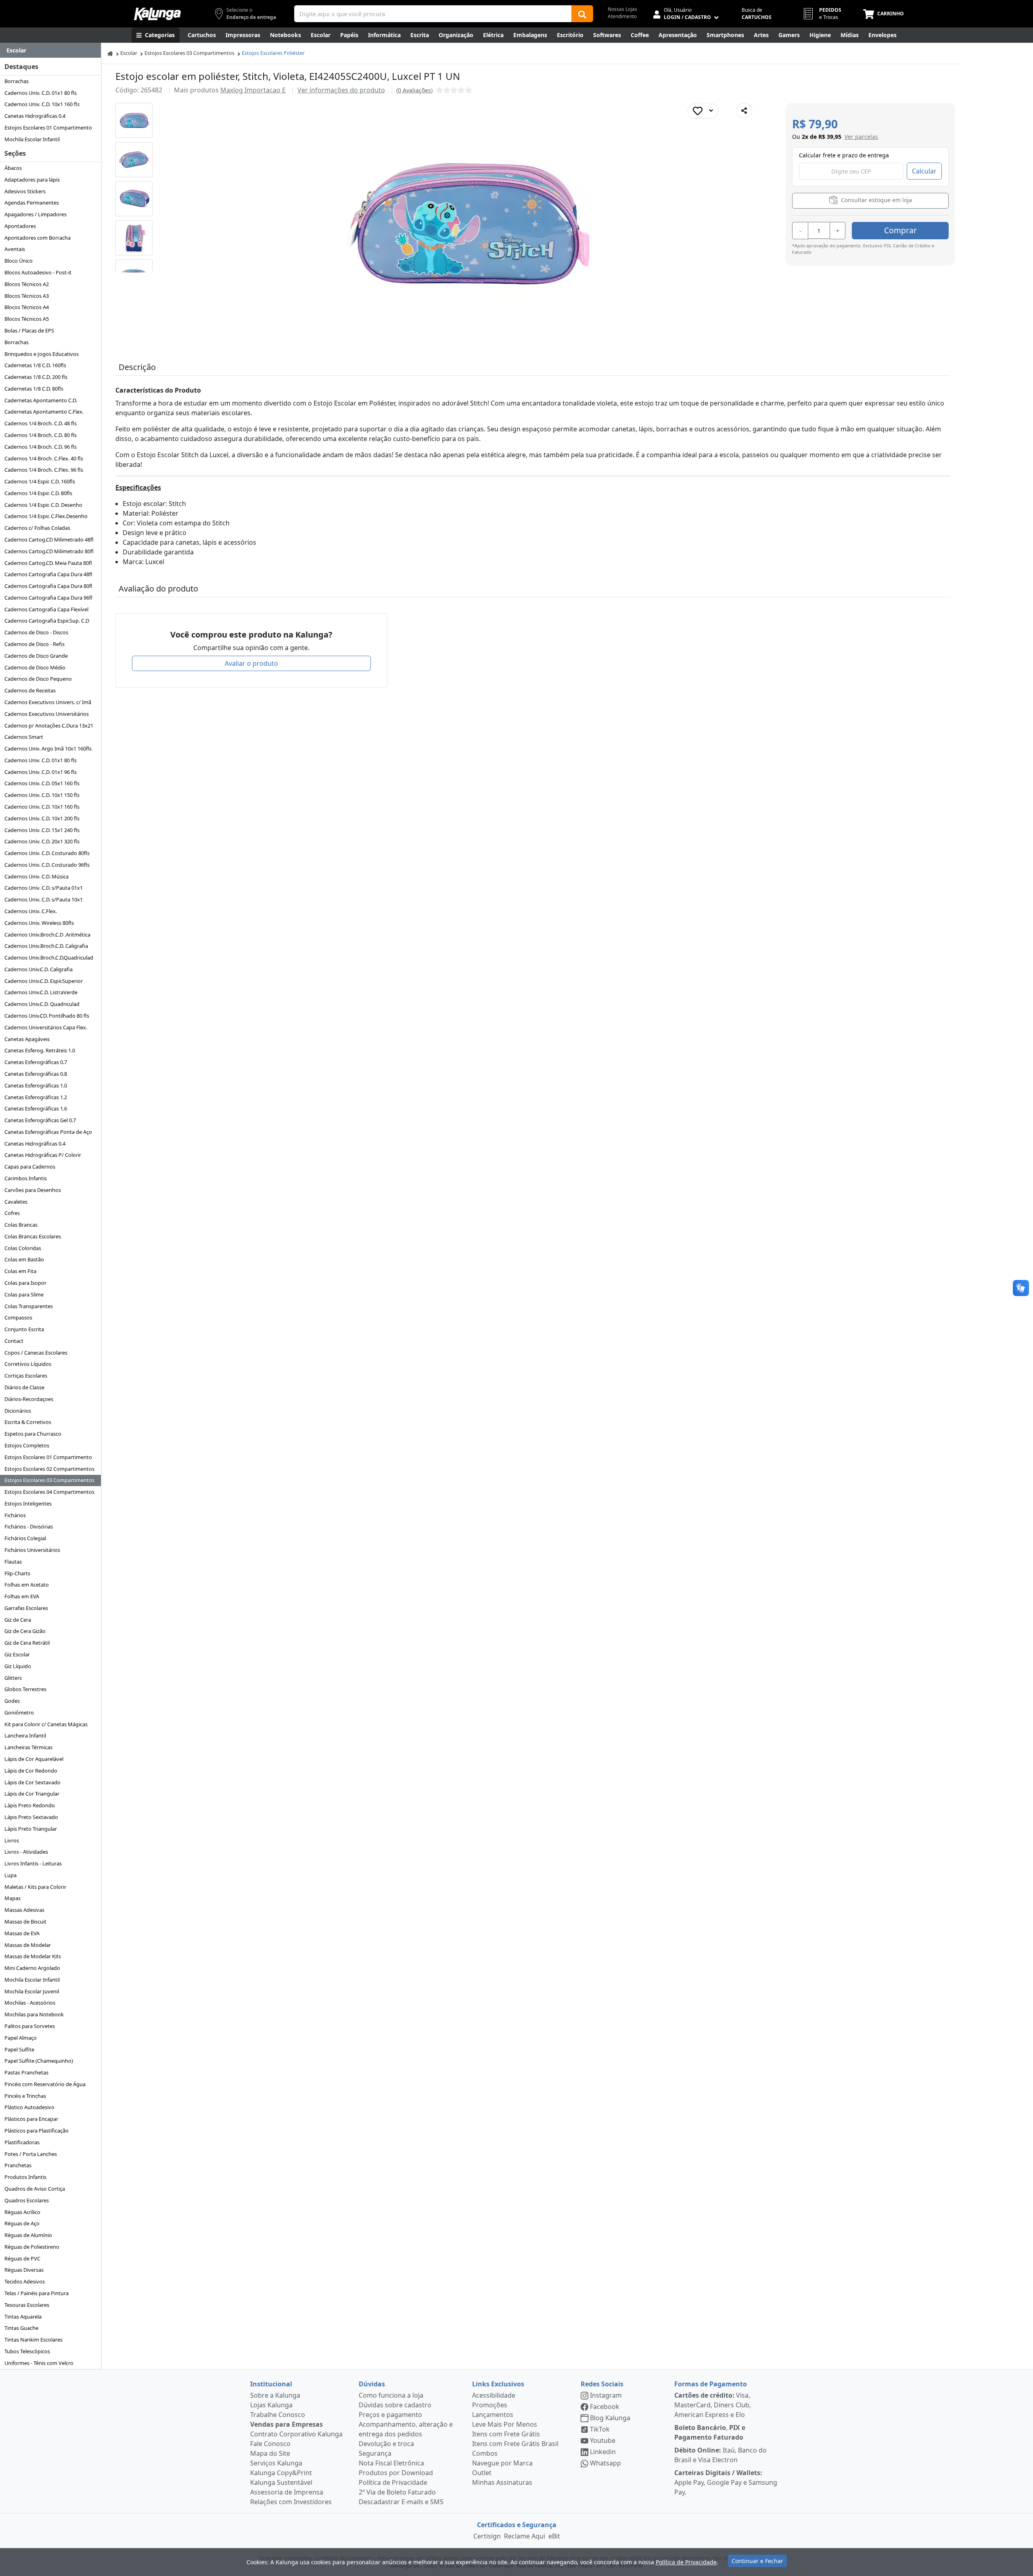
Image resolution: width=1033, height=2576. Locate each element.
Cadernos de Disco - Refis (35, 644)
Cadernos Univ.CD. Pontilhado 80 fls (47, 1016)
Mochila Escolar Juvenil (32, 1991)
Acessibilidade (494, 2395)
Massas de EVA (22, 1933)
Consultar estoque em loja (876, 200)
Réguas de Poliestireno (32, 2247)
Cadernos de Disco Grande (36, 656)
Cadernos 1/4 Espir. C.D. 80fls (38, 493)
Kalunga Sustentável (281, 2482)
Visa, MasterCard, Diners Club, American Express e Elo (713, 2405)
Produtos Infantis (25, 2177)
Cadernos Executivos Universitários (47, 714)
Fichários (15, 1515)
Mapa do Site (270, 2453)
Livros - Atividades (26, 1852)
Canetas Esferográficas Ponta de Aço (48, 1132)
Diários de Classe (24, 1387)
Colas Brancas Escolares (33, 1236)
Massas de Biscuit (25, 1922)
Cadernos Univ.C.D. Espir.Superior (44, 981)
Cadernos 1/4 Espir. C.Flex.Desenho (46, 516)
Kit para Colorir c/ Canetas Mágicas (46, 1724)
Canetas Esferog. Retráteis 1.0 (40, 1050)
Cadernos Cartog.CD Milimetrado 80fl (49, 551)
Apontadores (20, 226)
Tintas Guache (21, 2328)
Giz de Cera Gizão (25, 1631)
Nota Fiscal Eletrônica (391, 2463)
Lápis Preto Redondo (30, 1805)
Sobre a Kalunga (275, 2395)
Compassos (18, 1317)
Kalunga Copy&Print (281, 2473)
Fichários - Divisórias (29, 1526)
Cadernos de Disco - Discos (36, 632)
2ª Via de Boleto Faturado (397, 2492)
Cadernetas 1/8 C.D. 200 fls (36, 377)
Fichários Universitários (32, 1550)
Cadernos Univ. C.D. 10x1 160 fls (42, 104)
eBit (554, 2536)
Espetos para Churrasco (33, 1434)
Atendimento (622, 16)
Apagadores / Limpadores (36, 214)
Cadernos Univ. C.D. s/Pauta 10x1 (44, 899)
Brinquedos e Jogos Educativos (42, 354)
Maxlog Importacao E (253, 90)
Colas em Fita (20, 1271)
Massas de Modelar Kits (33, 1956)
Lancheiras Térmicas (28, 1747)
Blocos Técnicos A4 (27, 307)
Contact (14, 1341)
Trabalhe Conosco (278, 2415)
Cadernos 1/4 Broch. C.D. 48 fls (41, 423)
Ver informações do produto (341, 90)
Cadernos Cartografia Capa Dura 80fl (48, 586)
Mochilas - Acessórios (30, 2003)
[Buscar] (582, 14)
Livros (12, 1840)
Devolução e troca (386, 2444)
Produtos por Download (396, 2473)
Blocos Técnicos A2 (27, 284)
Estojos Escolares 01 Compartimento (48, 128)
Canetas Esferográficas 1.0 (36, 1085)
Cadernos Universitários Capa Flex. (46, 1027)
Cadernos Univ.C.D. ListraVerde (41, 992)
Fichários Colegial (25, 1538)
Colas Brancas (21, 1225)
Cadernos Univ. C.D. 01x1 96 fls (41, 772)
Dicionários (18, 1411)
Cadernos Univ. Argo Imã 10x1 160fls (48, 749)
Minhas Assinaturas (502, 2482)
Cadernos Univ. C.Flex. (31, 911)
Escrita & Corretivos (28, 1422)
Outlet (482, 2473)
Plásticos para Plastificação (37, 2131)
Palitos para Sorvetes (30, 2026)
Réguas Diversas (24, 2270)
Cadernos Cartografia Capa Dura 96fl (48, 598)
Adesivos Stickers (25, 191)
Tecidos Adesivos (25, 2281)
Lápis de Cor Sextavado (32, 1782)
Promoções (490, 2405)
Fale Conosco (270, 2444)
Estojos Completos (27, 1445)
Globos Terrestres (25, 1689)
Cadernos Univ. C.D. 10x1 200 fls (42, 818)
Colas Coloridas (23, 1248)
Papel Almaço (21, 2038)
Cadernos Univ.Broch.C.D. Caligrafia (46, 946)
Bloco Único (19, 261)
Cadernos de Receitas (30, 690)
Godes (12, 1701)
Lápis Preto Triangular (31, 1829)
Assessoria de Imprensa (287, 2492)
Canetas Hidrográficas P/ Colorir (43, 1155)
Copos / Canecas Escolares (36, 1353)
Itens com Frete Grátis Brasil (515, 2444)
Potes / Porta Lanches (31, 2154)
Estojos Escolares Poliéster (273, 53)
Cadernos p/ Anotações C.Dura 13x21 (49, 726)
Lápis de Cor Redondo (31, 1771)
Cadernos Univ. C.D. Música (37, 876)
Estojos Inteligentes (28, 1503)
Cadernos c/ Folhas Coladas (37, 528)
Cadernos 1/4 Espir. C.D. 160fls (40, 481)
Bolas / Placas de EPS (29, 330)
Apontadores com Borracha (38, 238)
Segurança (375, 2453)
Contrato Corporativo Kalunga (296, 2434)
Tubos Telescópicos (27, 2351)
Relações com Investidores (291, 2502)
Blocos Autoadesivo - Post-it (38, 272)
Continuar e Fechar (757, 2561)
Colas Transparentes (29, 1306)
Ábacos (13, 168)
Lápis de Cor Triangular (32, 1794)
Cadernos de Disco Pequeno (38, 679)
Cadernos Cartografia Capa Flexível (46, 609)
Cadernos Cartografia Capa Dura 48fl (48, 574)
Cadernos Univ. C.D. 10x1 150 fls (42, 795)
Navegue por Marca (502, 2463)
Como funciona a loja (391, 2395)
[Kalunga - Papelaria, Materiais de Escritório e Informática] (157, 14)
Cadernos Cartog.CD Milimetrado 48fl (49, 539)
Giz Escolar (17, 1654)
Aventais (15, 249)
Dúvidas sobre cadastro (395, 2405)
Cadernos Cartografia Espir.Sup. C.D (47, 621)
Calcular (924, 171)
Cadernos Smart (24, 737)
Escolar (129, 53)
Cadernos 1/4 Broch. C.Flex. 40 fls (44, 458)
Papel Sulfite (19, 2049)
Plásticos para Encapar (31, 2119)
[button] (134, 120)
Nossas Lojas (622, 9)
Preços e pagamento (390, 2415)
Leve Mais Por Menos (505, 2424)
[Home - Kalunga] (110, 53)
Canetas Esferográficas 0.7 (36, 1062)
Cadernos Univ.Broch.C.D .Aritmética (47, 935)
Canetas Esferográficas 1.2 (36, 1097)
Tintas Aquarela (23, 2317)
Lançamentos (493, 2415)
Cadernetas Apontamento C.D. (41, 400)
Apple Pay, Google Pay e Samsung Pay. (726, 2482)
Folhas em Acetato (27, 1585)
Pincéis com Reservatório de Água (45, 2084)
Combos (485, 2453)
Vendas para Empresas (286, 2424)
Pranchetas (18, 2165)
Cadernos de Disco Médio (35, 667)
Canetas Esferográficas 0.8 (36, 1074)
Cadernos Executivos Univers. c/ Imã (48, 702)
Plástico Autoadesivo (29, 2107)
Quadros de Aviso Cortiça (35, 2189)
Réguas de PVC (22, 2258)
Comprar (900, 230)
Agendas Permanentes (32, 203)
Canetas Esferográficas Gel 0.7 (40, 1120)
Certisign (487, 2536)
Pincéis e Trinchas (25, 2096)
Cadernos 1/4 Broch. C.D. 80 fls (41, 435)
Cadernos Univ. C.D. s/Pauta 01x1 (44, 888)
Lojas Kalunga (271, 2405)
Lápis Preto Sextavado (31, 1817)
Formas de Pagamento (711, 2384)
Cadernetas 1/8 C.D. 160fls (35, 365)
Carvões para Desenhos (33, 1190)
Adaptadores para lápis (32, 180)
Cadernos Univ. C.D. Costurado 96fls (47, 865)
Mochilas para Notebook (34, 2014)
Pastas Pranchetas (26, 2072)
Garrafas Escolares (26, 1608)
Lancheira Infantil (25, 1735)
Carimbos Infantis (26, 1178)
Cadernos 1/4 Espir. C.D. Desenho (43, 505)
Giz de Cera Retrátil (27, 1643)
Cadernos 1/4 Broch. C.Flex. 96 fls (44, 470)
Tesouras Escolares (27, 2305)
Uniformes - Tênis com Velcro (39, 2363)
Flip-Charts (17, 1573)
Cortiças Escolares (26, 1376)
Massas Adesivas (24, 1910)
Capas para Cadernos (30, 1167)
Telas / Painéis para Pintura (37, 2293)
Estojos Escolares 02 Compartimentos (49, 1469)
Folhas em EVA (22, 1596)
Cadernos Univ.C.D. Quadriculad (42, 1004)
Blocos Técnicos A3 (27, 296)
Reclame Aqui (525, 2536)
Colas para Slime (24, 1294)
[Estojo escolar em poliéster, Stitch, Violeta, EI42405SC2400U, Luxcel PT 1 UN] (134, 120)
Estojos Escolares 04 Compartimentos (49, 1492)
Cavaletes (16, 1202)
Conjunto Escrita (24, 1329)
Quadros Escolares (27, 2200)
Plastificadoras (22, 2142)
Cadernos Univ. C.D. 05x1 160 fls (42, 783)
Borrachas (17, 81)
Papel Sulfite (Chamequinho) (39, 2061)
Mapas (13, 1898)
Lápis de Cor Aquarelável (34, 1759)
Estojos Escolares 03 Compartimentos (49, 1480)
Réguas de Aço (22, 2223)
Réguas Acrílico (22, 2212)
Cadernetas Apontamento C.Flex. (44, 412)
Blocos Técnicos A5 (27, 319)
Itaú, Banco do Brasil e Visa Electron (720, 2455)
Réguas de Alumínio (28, 2235)
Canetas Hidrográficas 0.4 (35, 116)
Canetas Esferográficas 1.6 (36, 1108)
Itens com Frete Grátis (506, 2434)
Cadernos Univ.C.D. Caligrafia (39, 969)
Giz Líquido (18, 1666)
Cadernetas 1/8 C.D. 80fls (34, 389)
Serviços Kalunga (276, 2463)
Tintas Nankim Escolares (33, 2340)
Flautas (13, 1562)
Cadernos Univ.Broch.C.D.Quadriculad (49, 958)
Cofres (12, 1213)
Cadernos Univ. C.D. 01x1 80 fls (41, 93)
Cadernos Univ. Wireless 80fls (39, 923)
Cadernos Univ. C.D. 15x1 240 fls (42, 830)
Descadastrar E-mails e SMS (401, 2502)
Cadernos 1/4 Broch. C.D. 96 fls (41, 447)
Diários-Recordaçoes (29, 1399)
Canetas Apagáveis (27, 1039)
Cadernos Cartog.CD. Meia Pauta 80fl (48, 563)
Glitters (13, 1678)
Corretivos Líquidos (28, 1364)
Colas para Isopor (25, 1283)
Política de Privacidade (393, 2482)
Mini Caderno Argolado (32, 1968)
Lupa (10, 1875)
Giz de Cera (18, 1620)
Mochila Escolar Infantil (32, 139)
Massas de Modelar (28, 1945)
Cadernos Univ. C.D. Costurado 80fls (47, 853)
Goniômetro (19, 1712)
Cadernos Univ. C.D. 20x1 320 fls (42, 841)
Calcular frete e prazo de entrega (844, 155)
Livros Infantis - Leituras (33, 1863)
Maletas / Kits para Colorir (35, 1887)
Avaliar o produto (251, 663)
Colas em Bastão (24, 1259)
